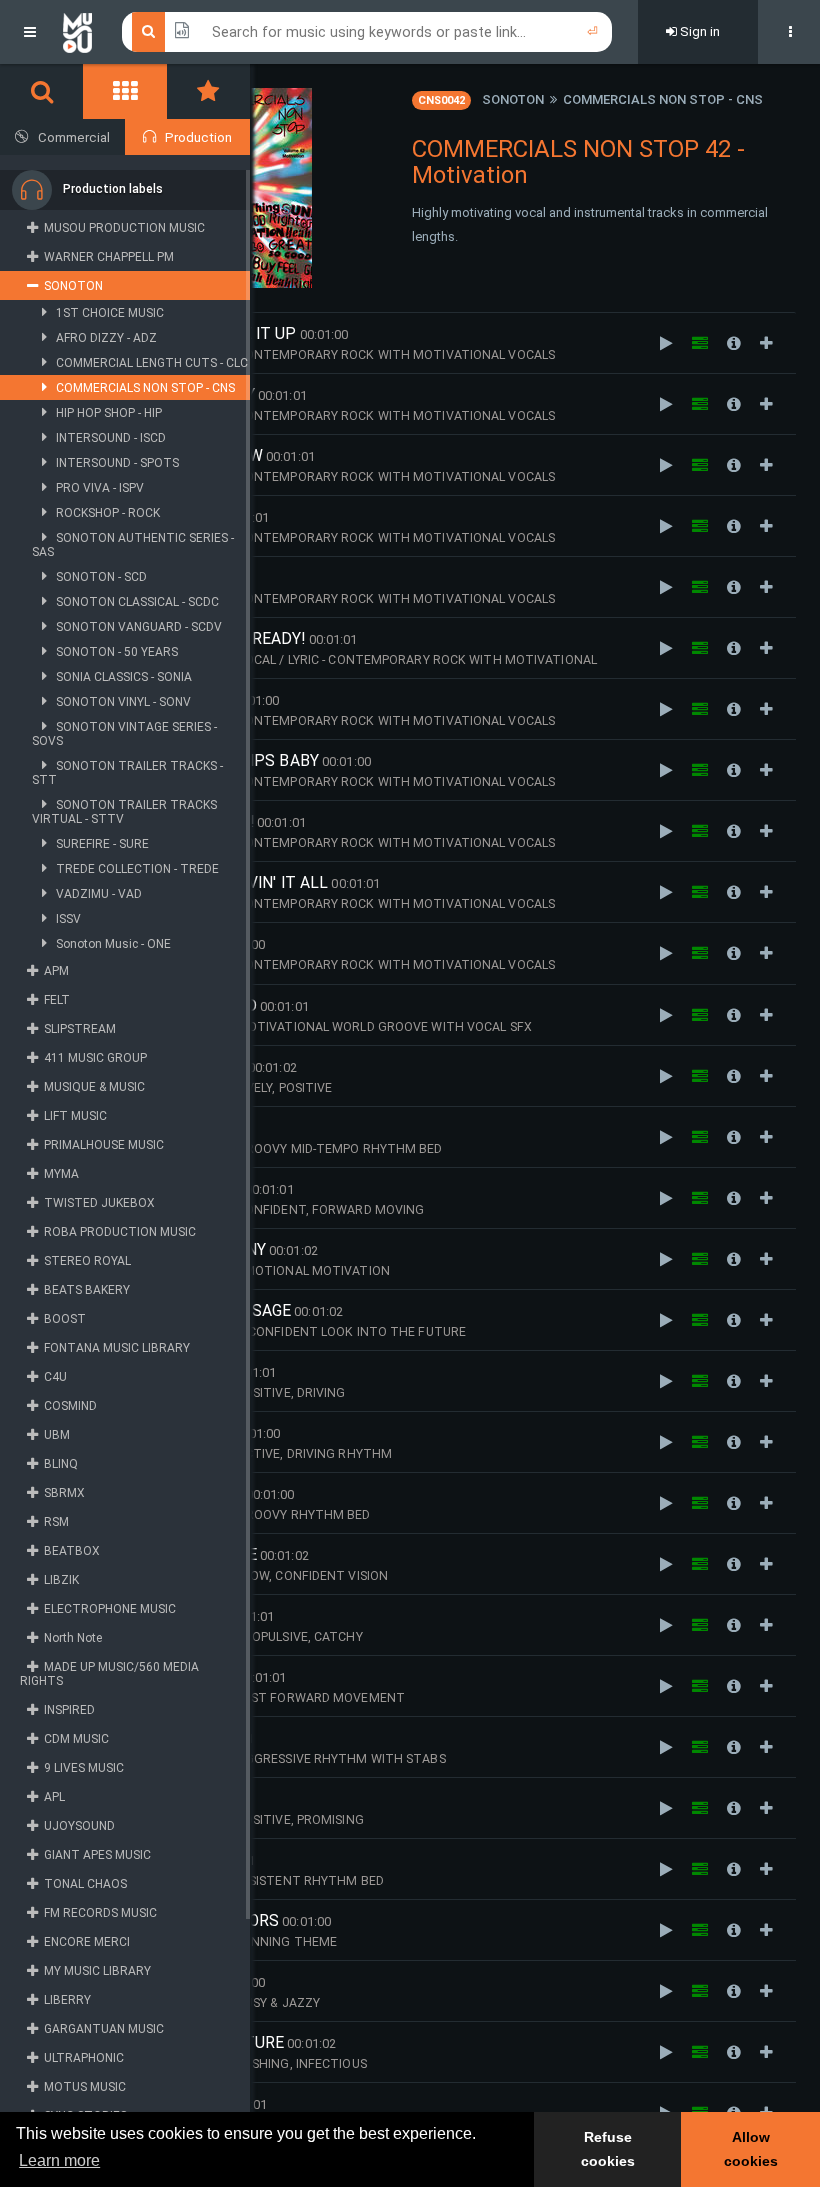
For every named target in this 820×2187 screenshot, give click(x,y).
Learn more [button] (59, 2160)
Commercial (74, 137)
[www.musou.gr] (77, 32)
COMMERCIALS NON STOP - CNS (663, 99)
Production (198, 137)
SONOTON (513, 99)
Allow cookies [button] (751, 2149)
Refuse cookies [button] (608, 2149)
